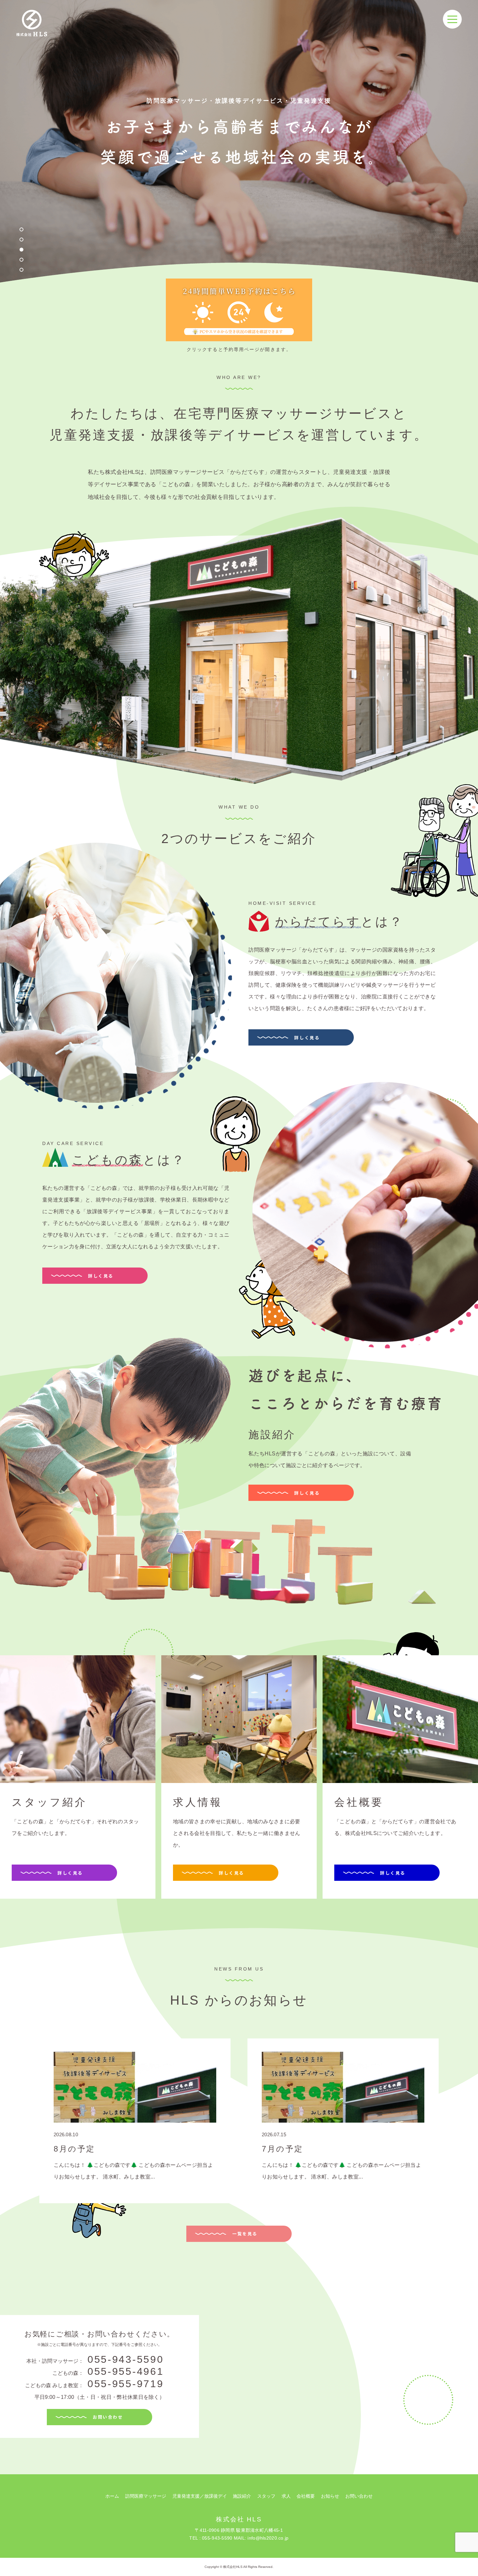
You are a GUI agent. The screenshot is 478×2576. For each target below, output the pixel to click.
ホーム (112, 2496)
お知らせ (330, 2496)
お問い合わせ (108, 2417)
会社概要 (306, 2496)
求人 (286, 2496)
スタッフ (266, 2496)
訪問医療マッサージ (146, 2496)
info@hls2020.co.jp (268, 2538)
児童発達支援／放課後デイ (200, 2496)
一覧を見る (245, 2234)
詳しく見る (307, 1038)
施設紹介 (242, 2496)
